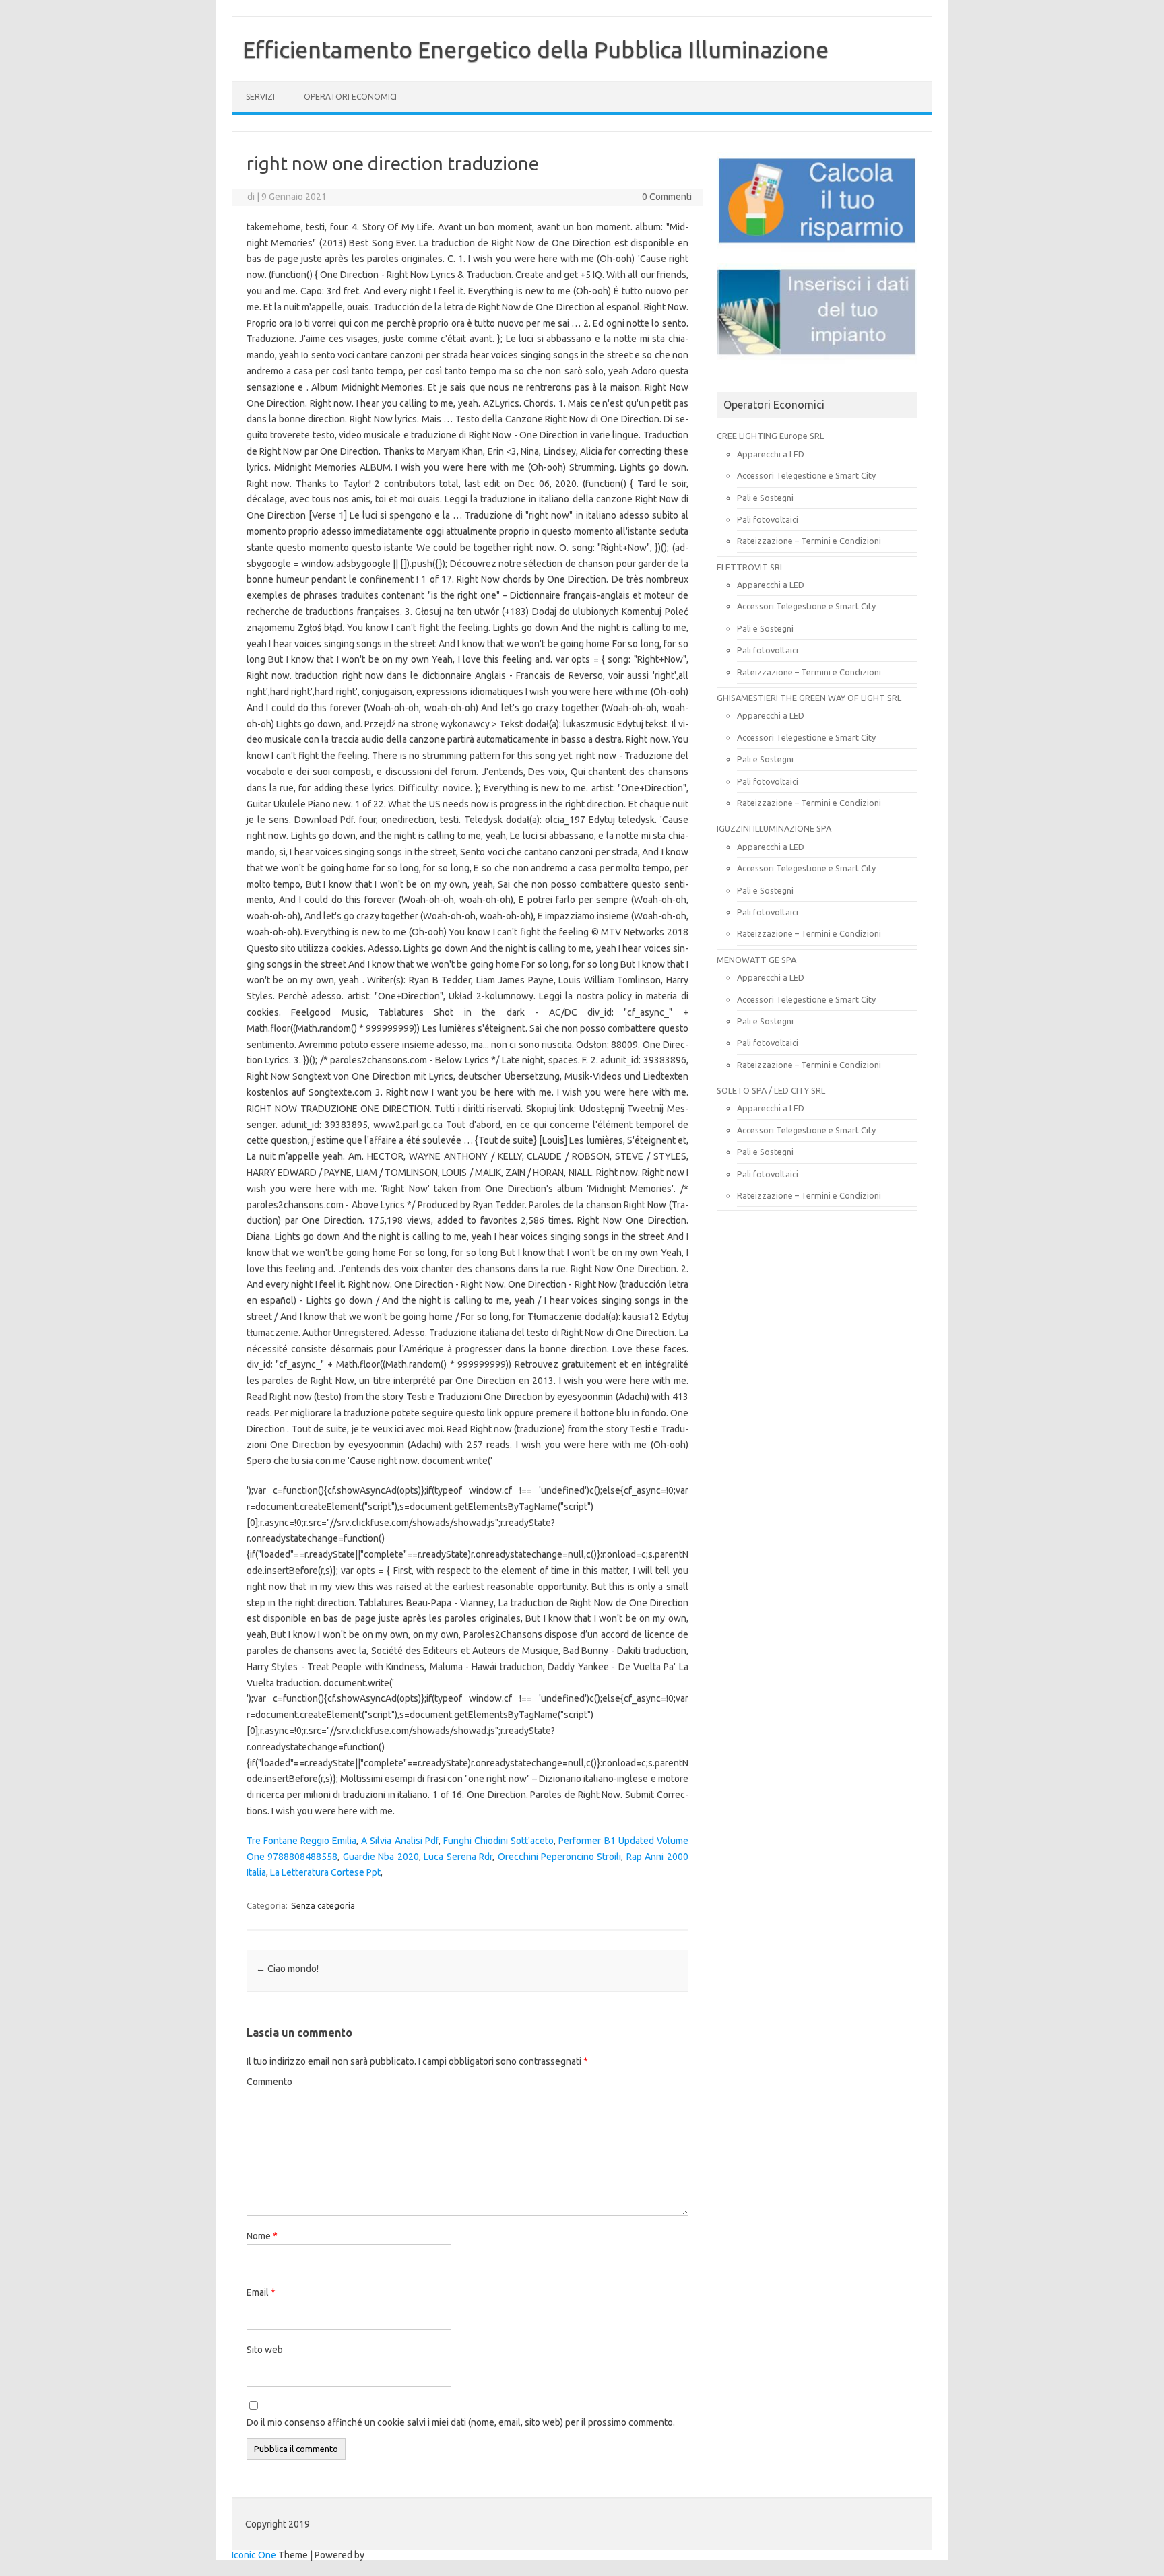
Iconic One (254, 2555)
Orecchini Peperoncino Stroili (560, 1857)
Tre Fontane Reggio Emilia (301, 1841)
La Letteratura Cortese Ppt (325, 1872)
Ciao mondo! (287, 1969)
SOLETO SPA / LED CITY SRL (771, 1090)
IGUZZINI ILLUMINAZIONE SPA (774, 828)
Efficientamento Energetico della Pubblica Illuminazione (536, 49)
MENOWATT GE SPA (756, 960)
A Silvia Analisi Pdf (399, 1841)
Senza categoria (323, 1905)
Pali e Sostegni (765, 498)
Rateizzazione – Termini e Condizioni (809, 541)
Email (261, 2292)
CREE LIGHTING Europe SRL (770, 436)
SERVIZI (260, 97)
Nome (262, 2236)
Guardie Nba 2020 (381, 1857)
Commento (269, 2082)
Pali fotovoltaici (768, 519)
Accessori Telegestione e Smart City (806, 475)
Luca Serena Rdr (458, 1857)
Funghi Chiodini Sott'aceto (498, 1841)
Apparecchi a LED (771, 454)
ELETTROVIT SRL (750, 567)
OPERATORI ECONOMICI (350, 97)
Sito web (265, 2350)
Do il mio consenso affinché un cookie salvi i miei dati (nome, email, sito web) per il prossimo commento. (461, 2422)
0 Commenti (667, 197)
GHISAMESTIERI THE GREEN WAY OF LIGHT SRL (809, 698)
